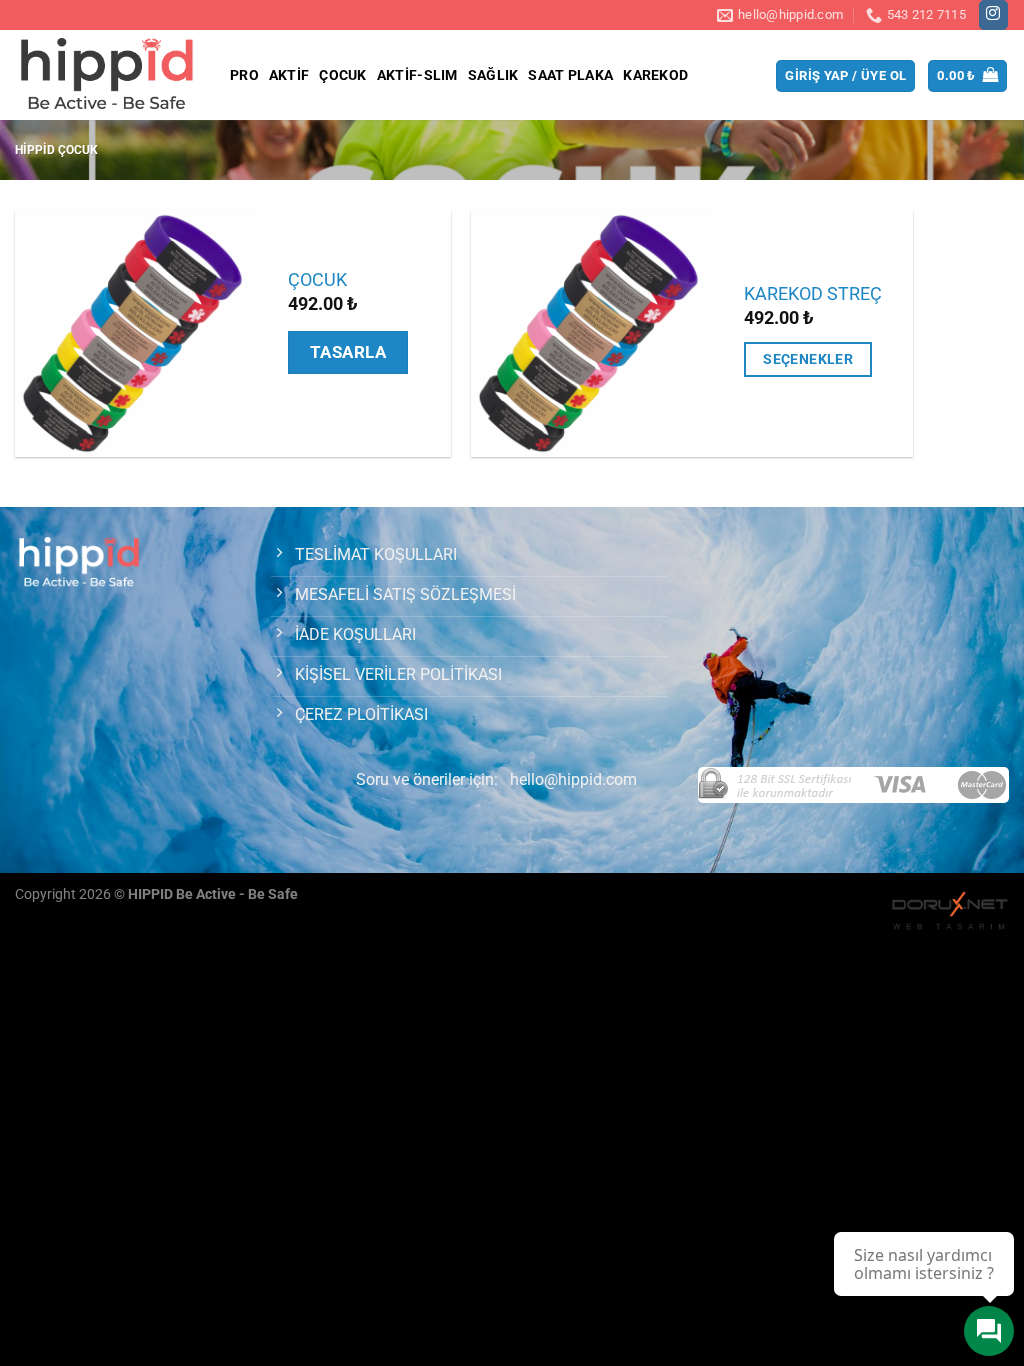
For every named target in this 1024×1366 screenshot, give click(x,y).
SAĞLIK (493, 75)
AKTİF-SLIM (417, 75)
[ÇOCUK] (138, 333)
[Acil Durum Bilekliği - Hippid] (107, 75)
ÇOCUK (342, 75)
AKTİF (289, 75)
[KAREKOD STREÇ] (594, 333)
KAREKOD (655, 75)
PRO (244, 75)
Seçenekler (808, 359)
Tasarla (348, 352)
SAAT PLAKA (570, 75)
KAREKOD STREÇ (813, 294)
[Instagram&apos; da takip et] (993, 15)
